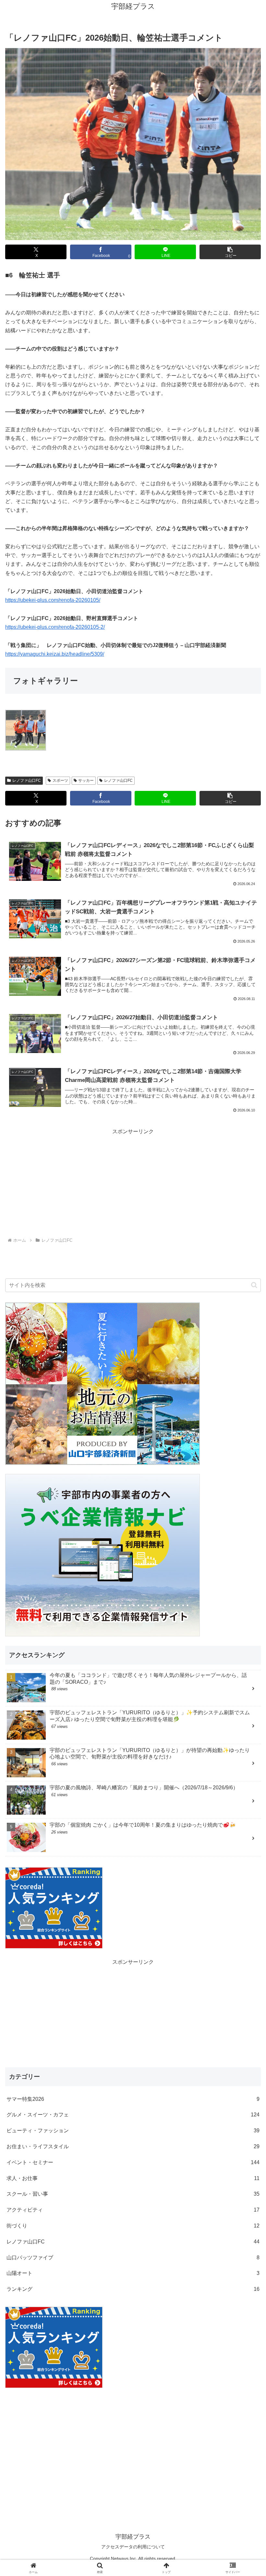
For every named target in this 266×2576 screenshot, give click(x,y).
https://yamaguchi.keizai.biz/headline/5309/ (55, 654)
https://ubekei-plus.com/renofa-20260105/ (53, 600)
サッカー (86, 780)
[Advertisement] (133, 1182)
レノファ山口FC (27, 780)
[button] (230, 252)
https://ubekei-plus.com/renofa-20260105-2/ (55, 627)
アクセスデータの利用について (133, 2547)
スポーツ (60, 780)
